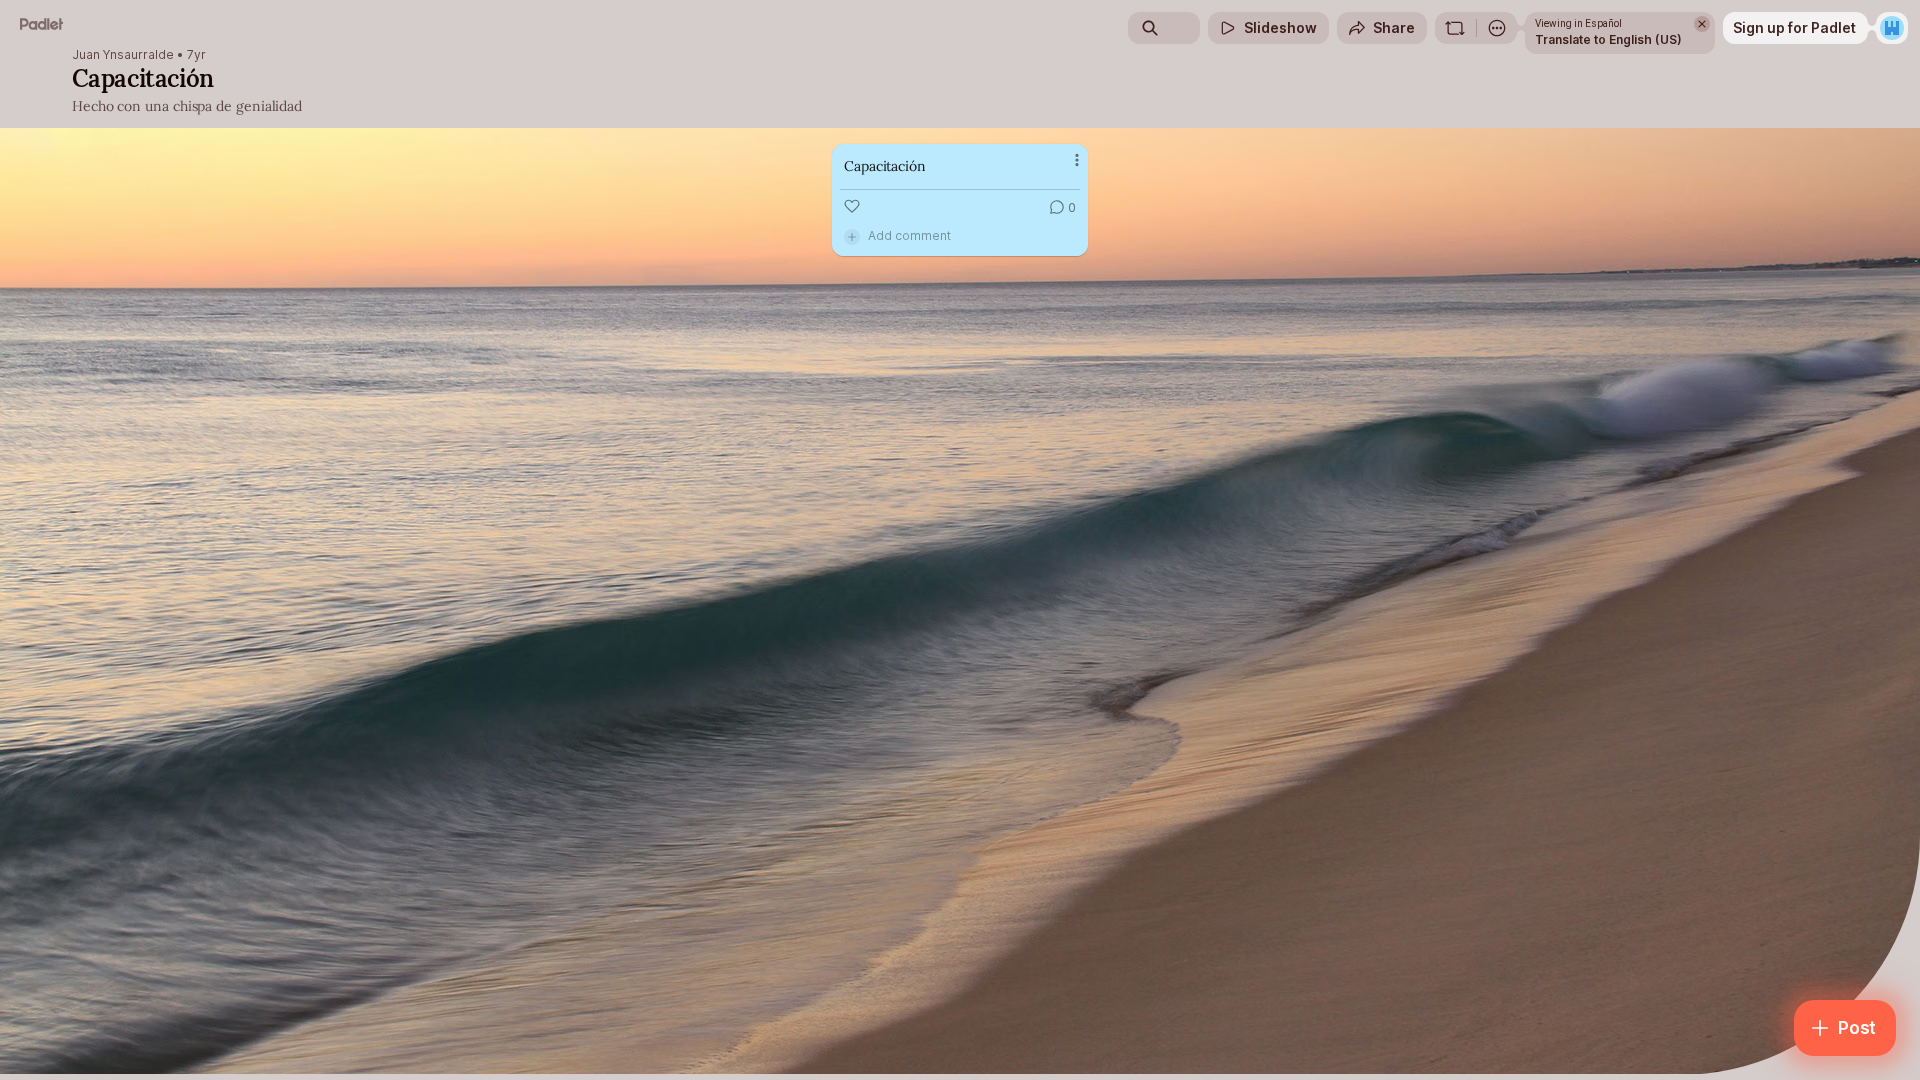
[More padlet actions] (1497, 28)
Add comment (909, 235)
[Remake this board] (1455, 28)
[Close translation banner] (1702, 24)
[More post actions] (1077, 160)
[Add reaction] (852, 206)
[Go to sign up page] (1892, 28)
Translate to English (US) (1608, 39)
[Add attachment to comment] (852, 236)
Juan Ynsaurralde (123, 55)
